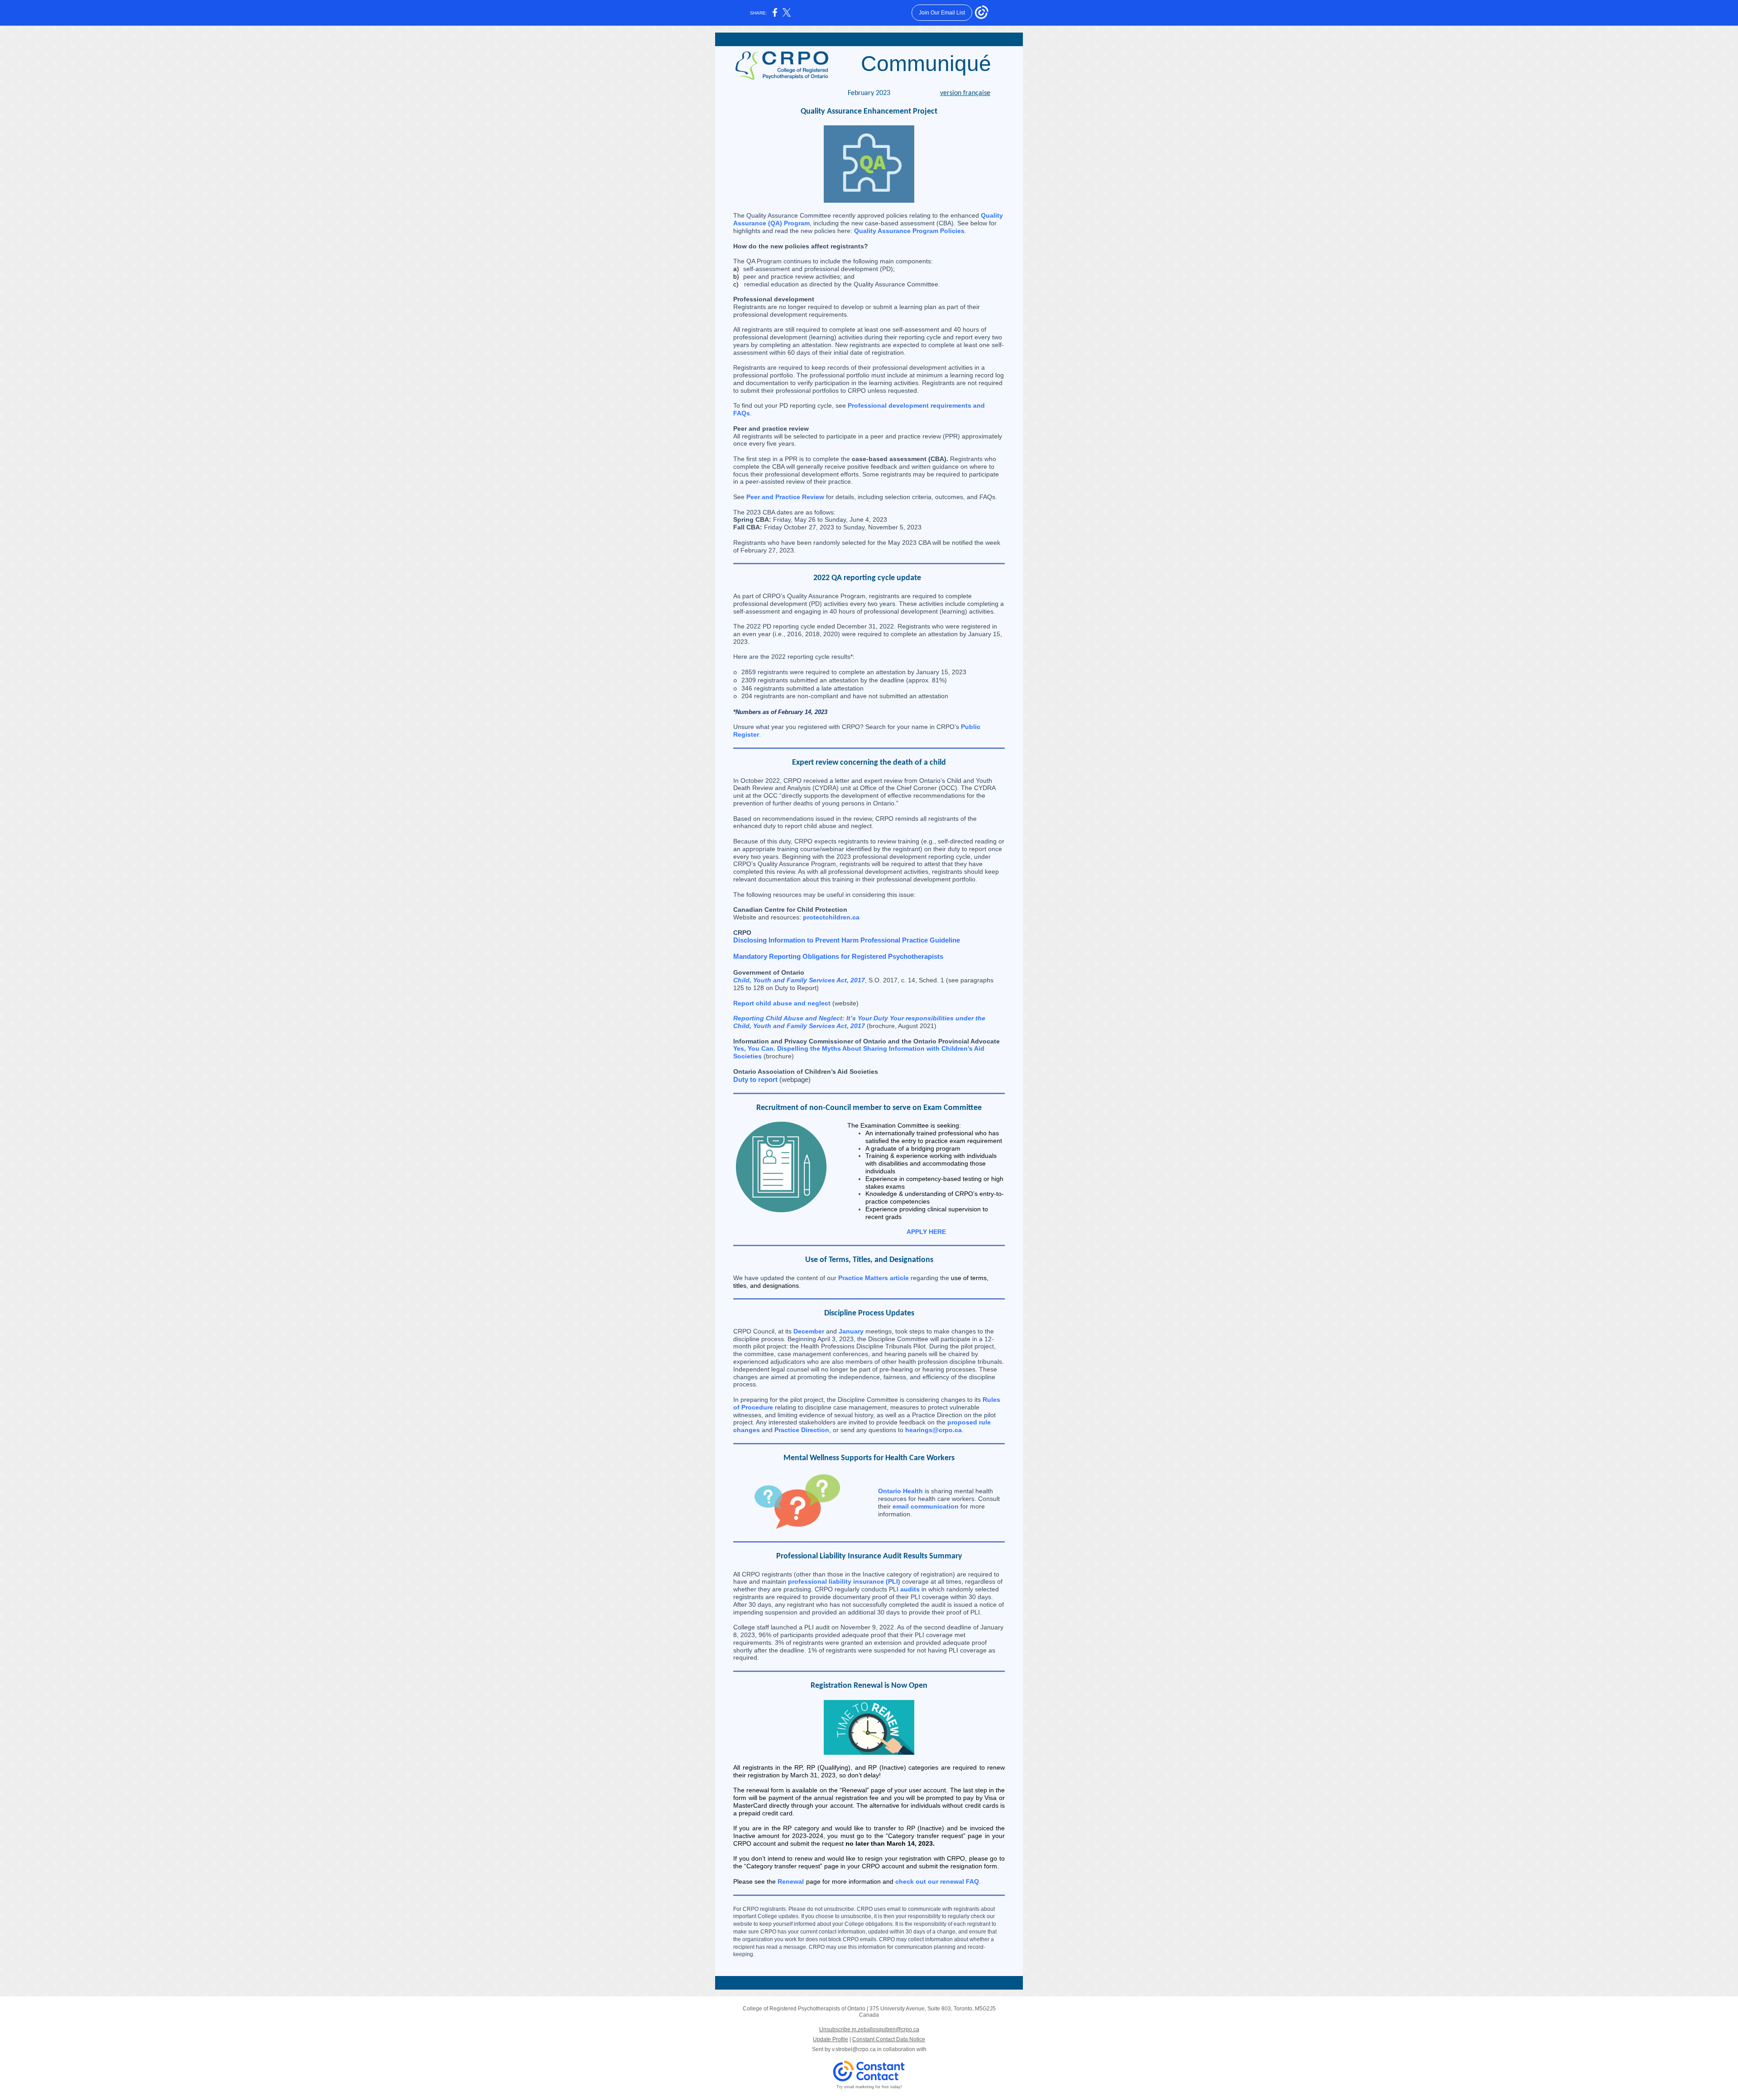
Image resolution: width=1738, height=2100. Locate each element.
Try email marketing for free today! (869, 2087)
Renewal (791, 1881)
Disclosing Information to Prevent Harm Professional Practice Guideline (847, 940)
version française (965, 93)
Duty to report (755, 1079)
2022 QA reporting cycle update (868, 578)
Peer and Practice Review (785, 497)
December (809, 1331)
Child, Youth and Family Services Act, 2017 (799, 980)
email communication (926, 1506)
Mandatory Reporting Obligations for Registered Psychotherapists (838, 956)
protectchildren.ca (831, 917)
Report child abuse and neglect (782, 1003)
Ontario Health (900, 1491)
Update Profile (831, 2039)
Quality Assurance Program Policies (909, 231)
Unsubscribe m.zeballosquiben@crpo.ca (869, 2029)
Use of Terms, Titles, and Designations (869, 1260)
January (851, 1331)
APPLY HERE (926, 1232)
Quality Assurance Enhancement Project (869, 112)
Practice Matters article (874, 1278)
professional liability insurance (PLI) (844, 1581)
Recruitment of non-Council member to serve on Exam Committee (869, 1108)
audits (910, 1589)
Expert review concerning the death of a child (869, 763)
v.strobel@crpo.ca (854, 2049)
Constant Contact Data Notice (889, 2039)
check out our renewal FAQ (937, 1881)
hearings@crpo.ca (933, 1430)
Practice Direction (802, 1430)
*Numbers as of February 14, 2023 (780, 712)
